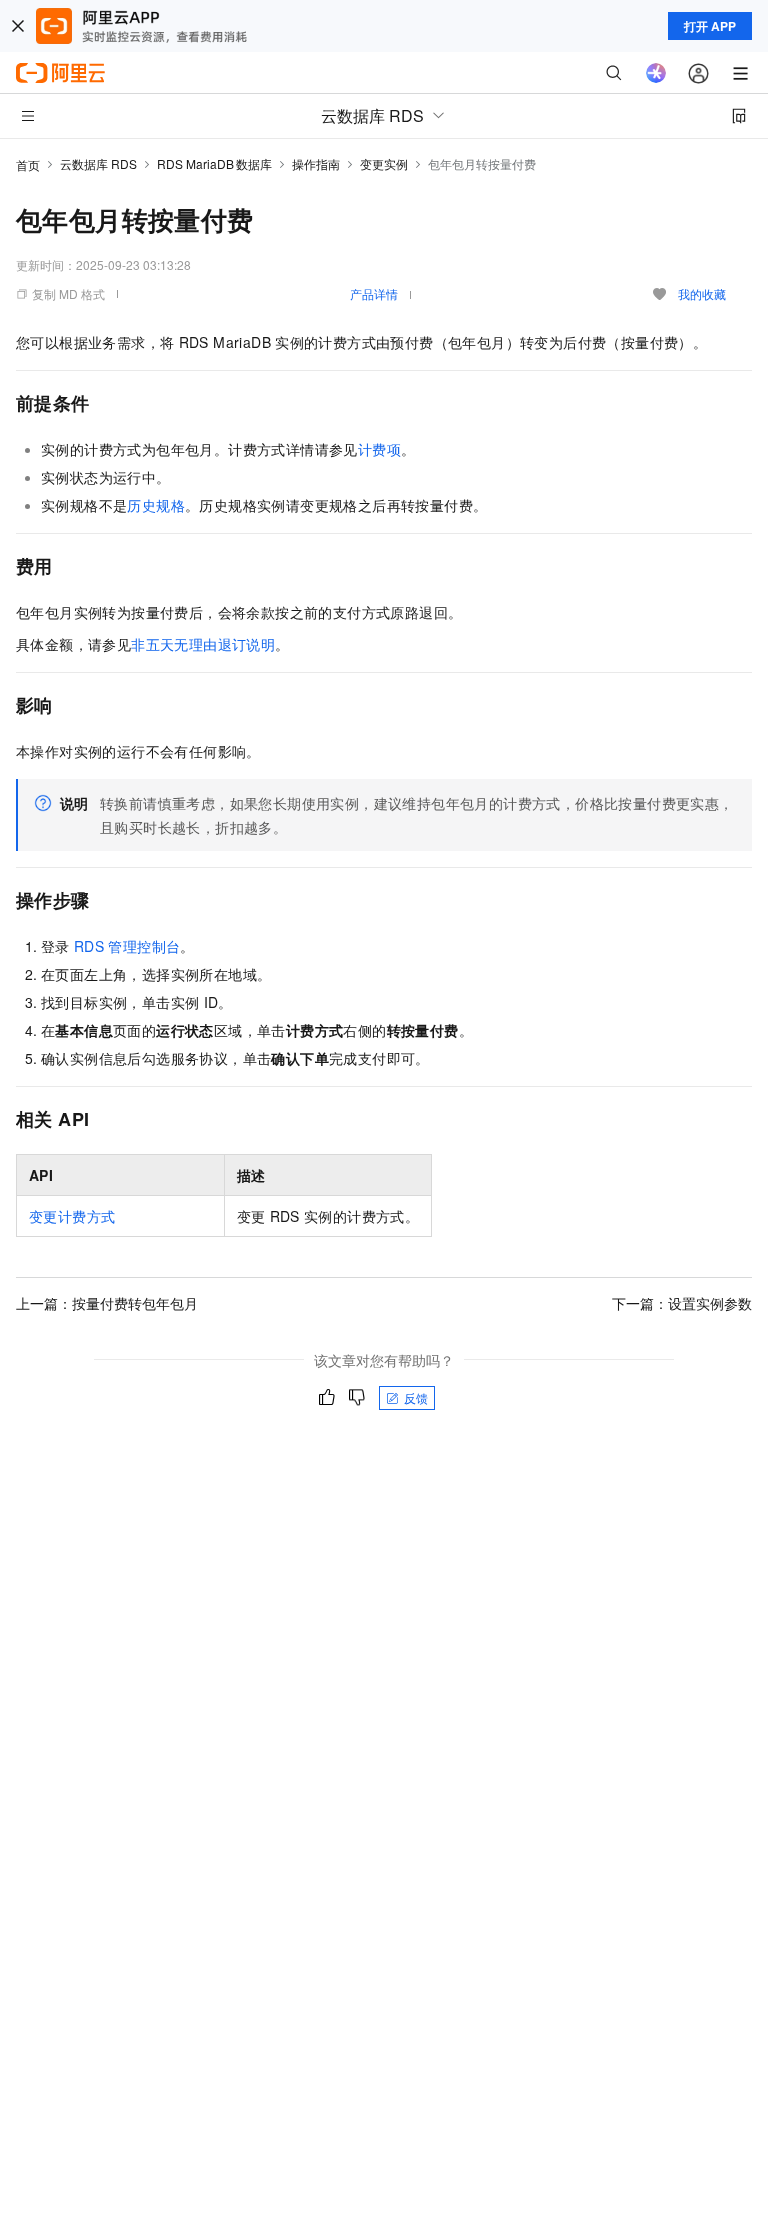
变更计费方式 (72, 1216)
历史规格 (156, 505)
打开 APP (710, 26)
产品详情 (374, 293)
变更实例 (384, 163)
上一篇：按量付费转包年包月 (107, 1303)
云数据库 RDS (98, 163)
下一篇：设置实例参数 (682, 1303)
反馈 (416, 1397)
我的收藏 (702, 293)
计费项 (379, 449)
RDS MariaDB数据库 (214, 163)
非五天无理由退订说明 (203, 644)
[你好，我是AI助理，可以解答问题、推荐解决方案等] (656, 73)
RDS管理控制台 (127, 946)
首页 (28, 164)
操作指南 (316, 163)
